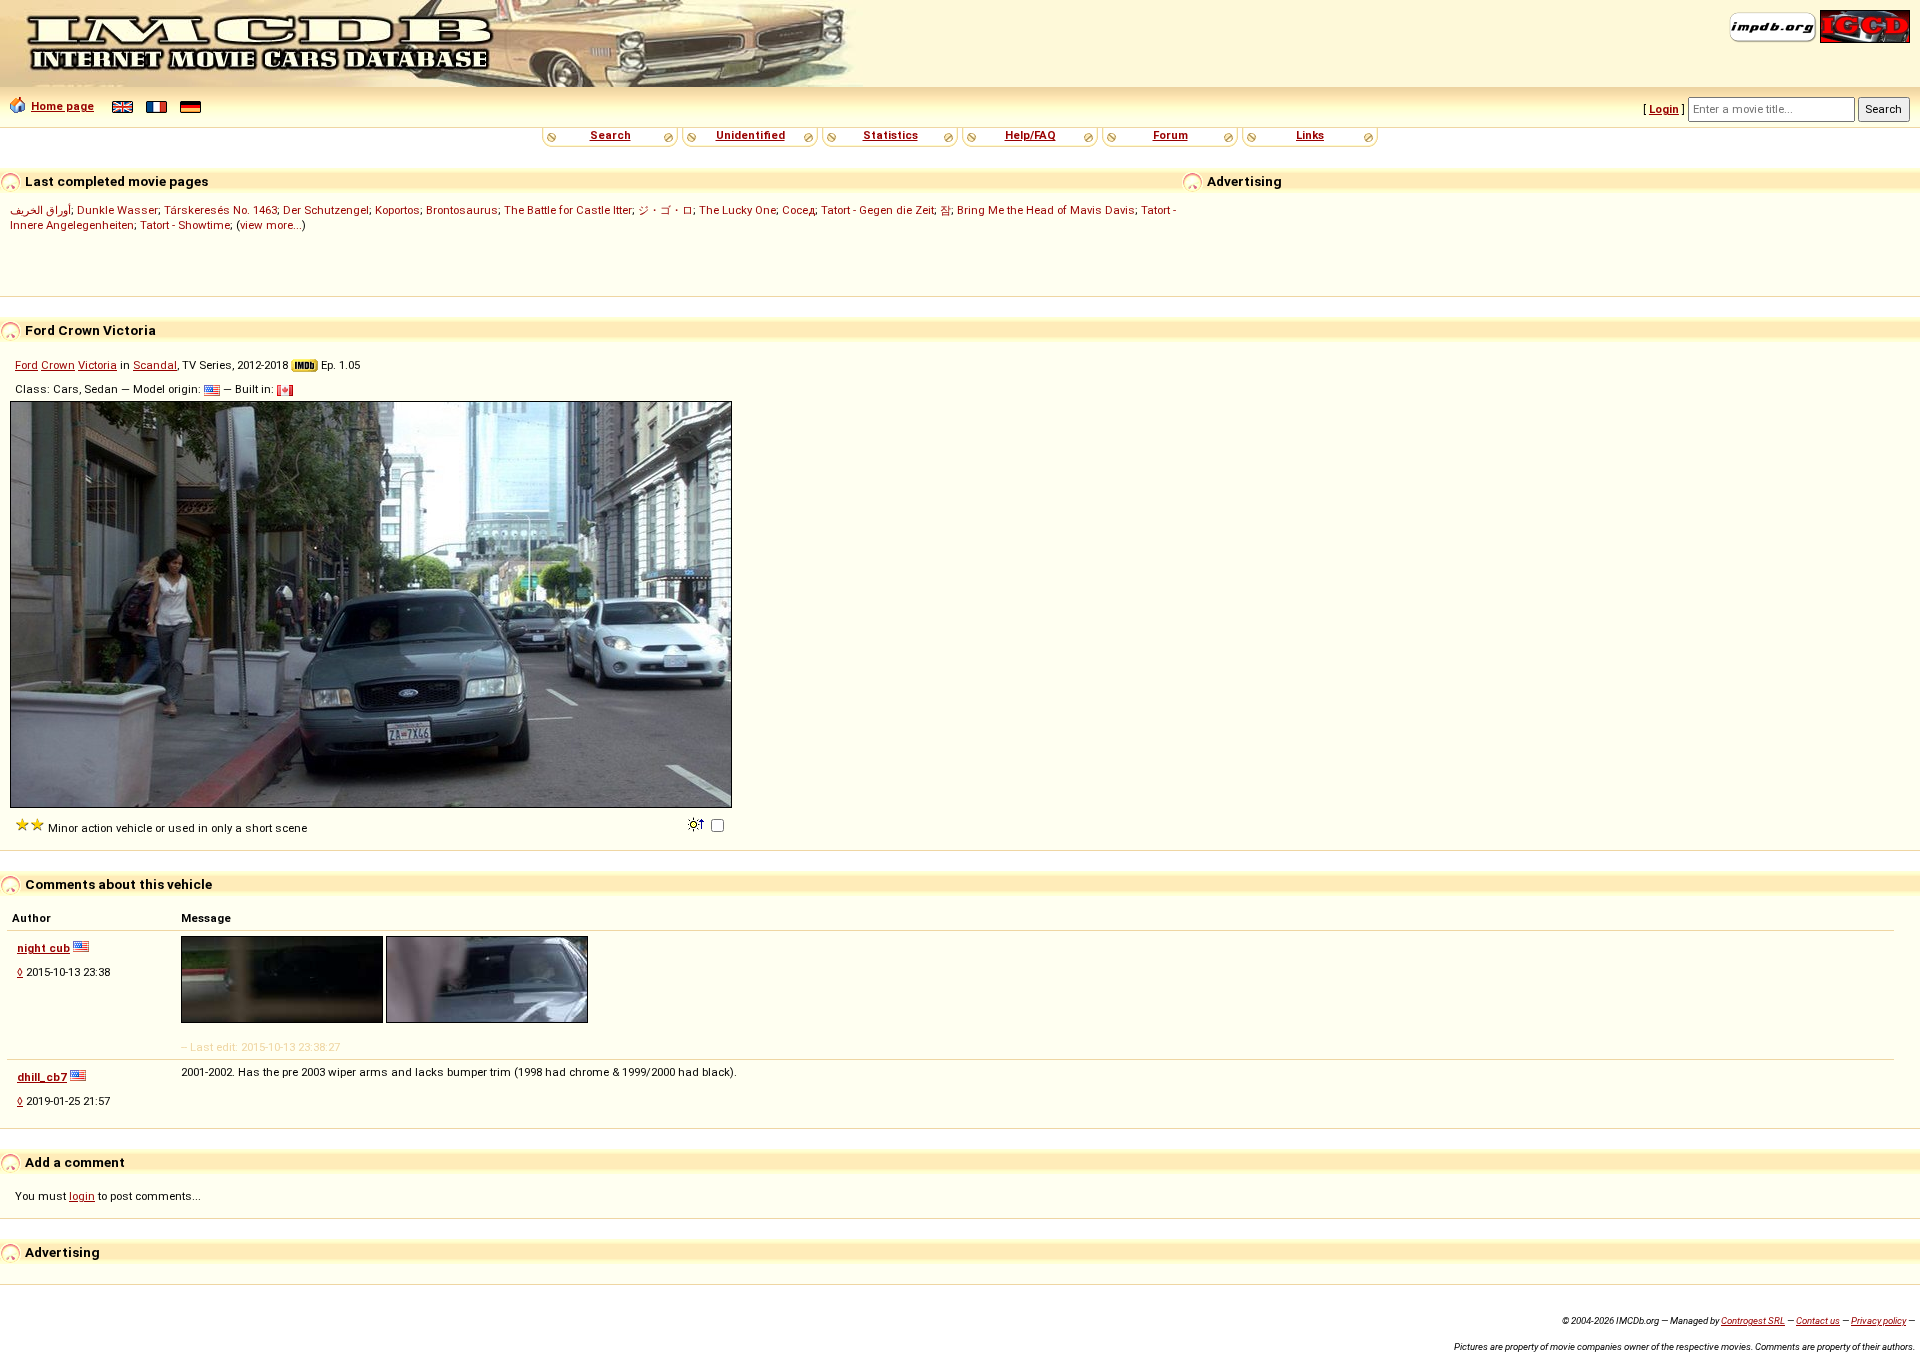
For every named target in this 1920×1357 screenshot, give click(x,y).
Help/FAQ (1030, 135)
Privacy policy (1878, 1320)
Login (1664, 109)
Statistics (890, 135)
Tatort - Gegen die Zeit (877, 210)
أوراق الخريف (40, 210)
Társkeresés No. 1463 (220, 210)
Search (610, 135)
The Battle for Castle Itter (568, 210)
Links (1310, 135)
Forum (1170, 135)
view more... (271, 225)
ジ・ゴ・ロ (665, 210)
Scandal (155, 365)
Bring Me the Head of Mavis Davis (1046, 210)
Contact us (1818, 1320)
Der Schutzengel (326, 210)
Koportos (397, 210)
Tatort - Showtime (185, 225)
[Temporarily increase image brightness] (697, 823)
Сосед (798, 210)
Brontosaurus (462, 210)
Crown (58, 365)
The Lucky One (737, 210)
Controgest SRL (1753, 1320)
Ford (26, 365)
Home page (62, 106)
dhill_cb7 (42, 1077)
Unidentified (750, 135)
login (82, 1196)
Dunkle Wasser (117, 210)
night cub (43, 948)
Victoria (97, 365)
